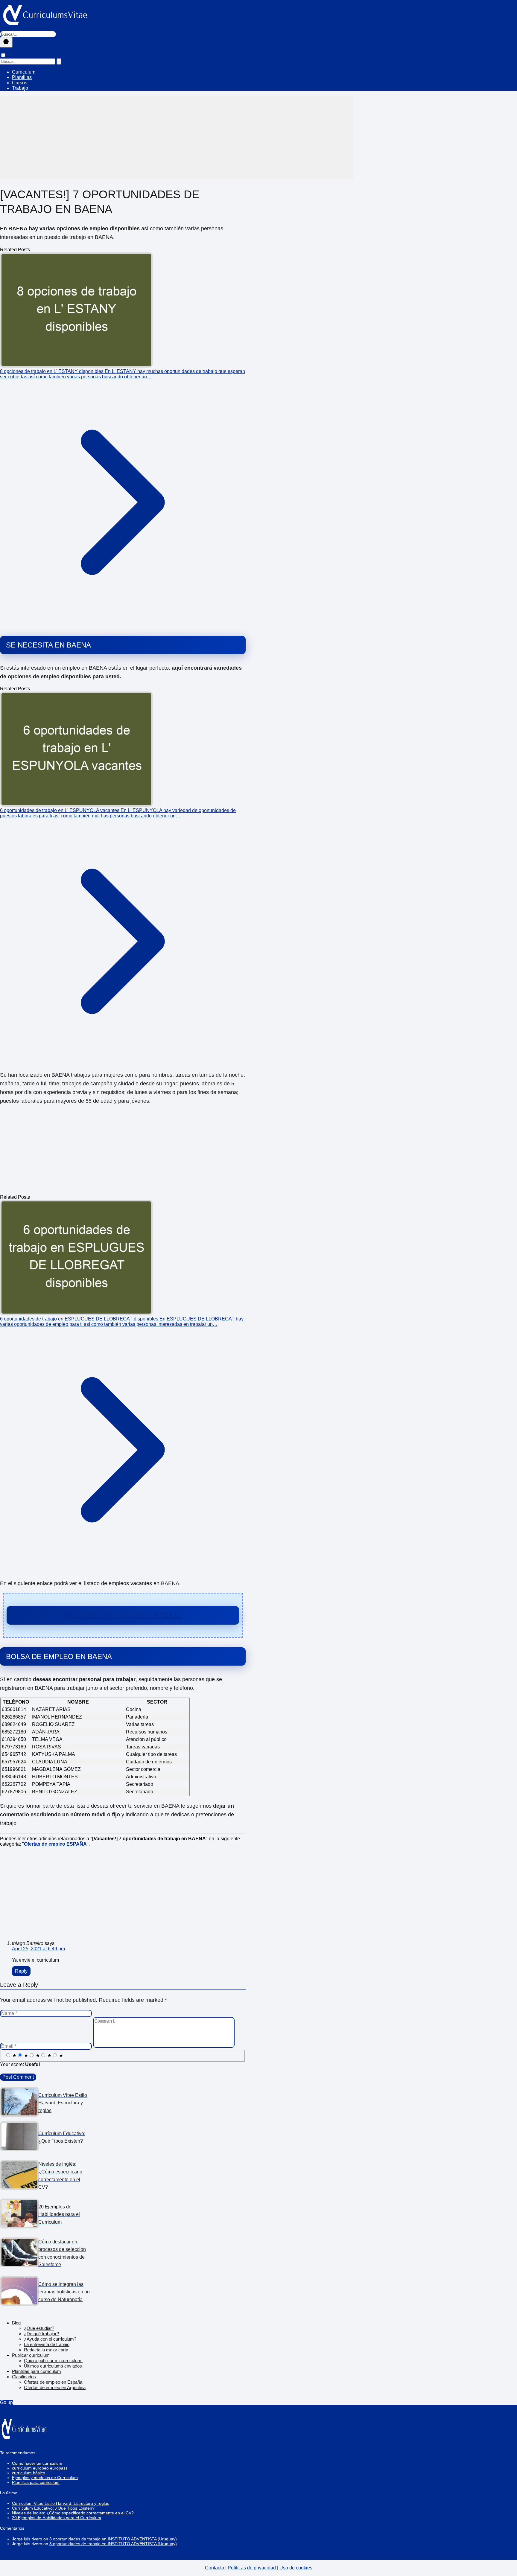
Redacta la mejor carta (46, 2350)
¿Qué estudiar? (39, 2328)
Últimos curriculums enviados (53, 2366)
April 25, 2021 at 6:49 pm (38, 1949)
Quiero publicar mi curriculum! (53, 2361)
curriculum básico (29, 2473)
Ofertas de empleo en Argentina (55, 2387)
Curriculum (24, 72)
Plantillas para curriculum (37, 2371)
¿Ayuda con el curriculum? (50, 2339)
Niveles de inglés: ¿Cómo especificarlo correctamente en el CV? (73, 2513)
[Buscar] (6, 42)
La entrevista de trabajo (47, 2344)
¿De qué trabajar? (41, 2334)
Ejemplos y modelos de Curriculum (45, 2478)
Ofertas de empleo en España (53, 2382)
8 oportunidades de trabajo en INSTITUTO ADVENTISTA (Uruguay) (113, 2539)
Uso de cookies (296, 2568)
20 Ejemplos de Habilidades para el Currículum (57, 2518)
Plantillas (22, 77)
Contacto (215, 2568)
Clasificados (24, 2377)
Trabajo (20, 88)
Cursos (20, 83)
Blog (16, 2323)
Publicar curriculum (31, 2355)
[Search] (59, 61)
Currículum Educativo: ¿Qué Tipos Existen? (53, 2508)
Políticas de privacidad (252, 2568)
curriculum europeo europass (40, 2468)
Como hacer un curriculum (37, 2463)
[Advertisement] (177, 138)
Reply (21, 1971)
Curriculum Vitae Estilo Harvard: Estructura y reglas (61, 2503)
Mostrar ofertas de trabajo (123, 1615)
